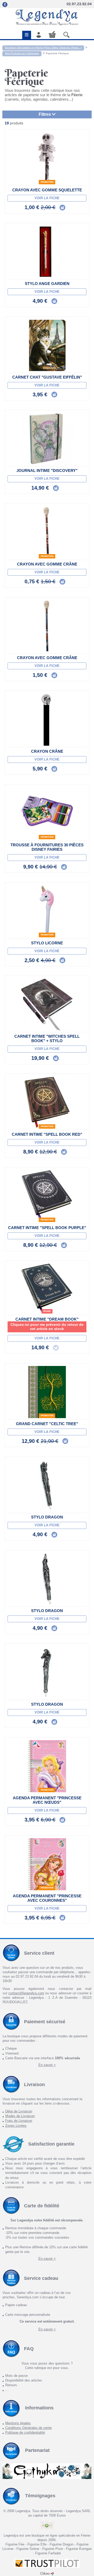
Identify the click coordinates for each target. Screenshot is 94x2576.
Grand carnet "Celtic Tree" (47, 1424)
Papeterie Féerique (57, 53)
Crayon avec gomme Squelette (47, 190)
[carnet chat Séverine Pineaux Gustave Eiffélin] (47, 345)
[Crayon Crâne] (47, 720)
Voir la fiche (47, 198)
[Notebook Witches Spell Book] (47, 1005)
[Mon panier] (52, 34)
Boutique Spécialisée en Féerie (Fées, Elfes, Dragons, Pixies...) (43, 48)
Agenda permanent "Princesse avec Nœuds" (47, 1800)
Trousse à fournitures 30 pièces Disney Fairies (47, 847)
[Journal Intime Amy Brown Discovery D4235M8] (47, 439)
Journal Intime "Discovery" (47, 470)
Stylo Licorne (47, 943)
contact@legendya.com (26, 1993)
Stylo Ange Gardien (47, 284)
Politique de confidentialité (25, 2432)
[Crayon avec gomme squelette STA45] (47, 158)
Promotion (47, 182)
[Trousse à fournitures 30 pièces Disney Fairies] (47, 813)
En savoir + (47, 2065)
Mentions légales (18, 2423)
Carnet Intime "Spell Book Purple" (47, 1228)
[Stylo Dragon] (47, 1485)
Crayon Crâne (47, 751)
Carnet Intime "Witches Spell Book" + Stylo (47, 1038)
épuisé (47, 1311)
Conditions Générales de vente (28, 2428)
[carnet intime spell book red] (47, 1103)
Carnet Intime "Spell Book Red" (47, 1134)
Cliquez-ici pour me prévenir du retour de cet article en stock (47, 1327)
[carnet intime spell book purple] (47, 1196)
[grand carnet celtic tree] (47, 1392)
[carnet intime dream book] (47, 1289)
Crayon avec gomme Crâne (47, 564)
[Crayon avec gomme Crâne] (47, 532)
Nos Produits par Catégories (22, 53)
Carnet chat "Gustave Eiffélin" (47, 377)
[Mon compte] (39, 35)
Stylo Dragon (47, 1517)
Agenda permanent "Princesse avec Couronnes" (47, 1898)
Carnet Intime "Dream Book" (47, 1319)
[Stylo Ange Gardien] (47, 252)
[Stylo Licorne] (47, 911)
